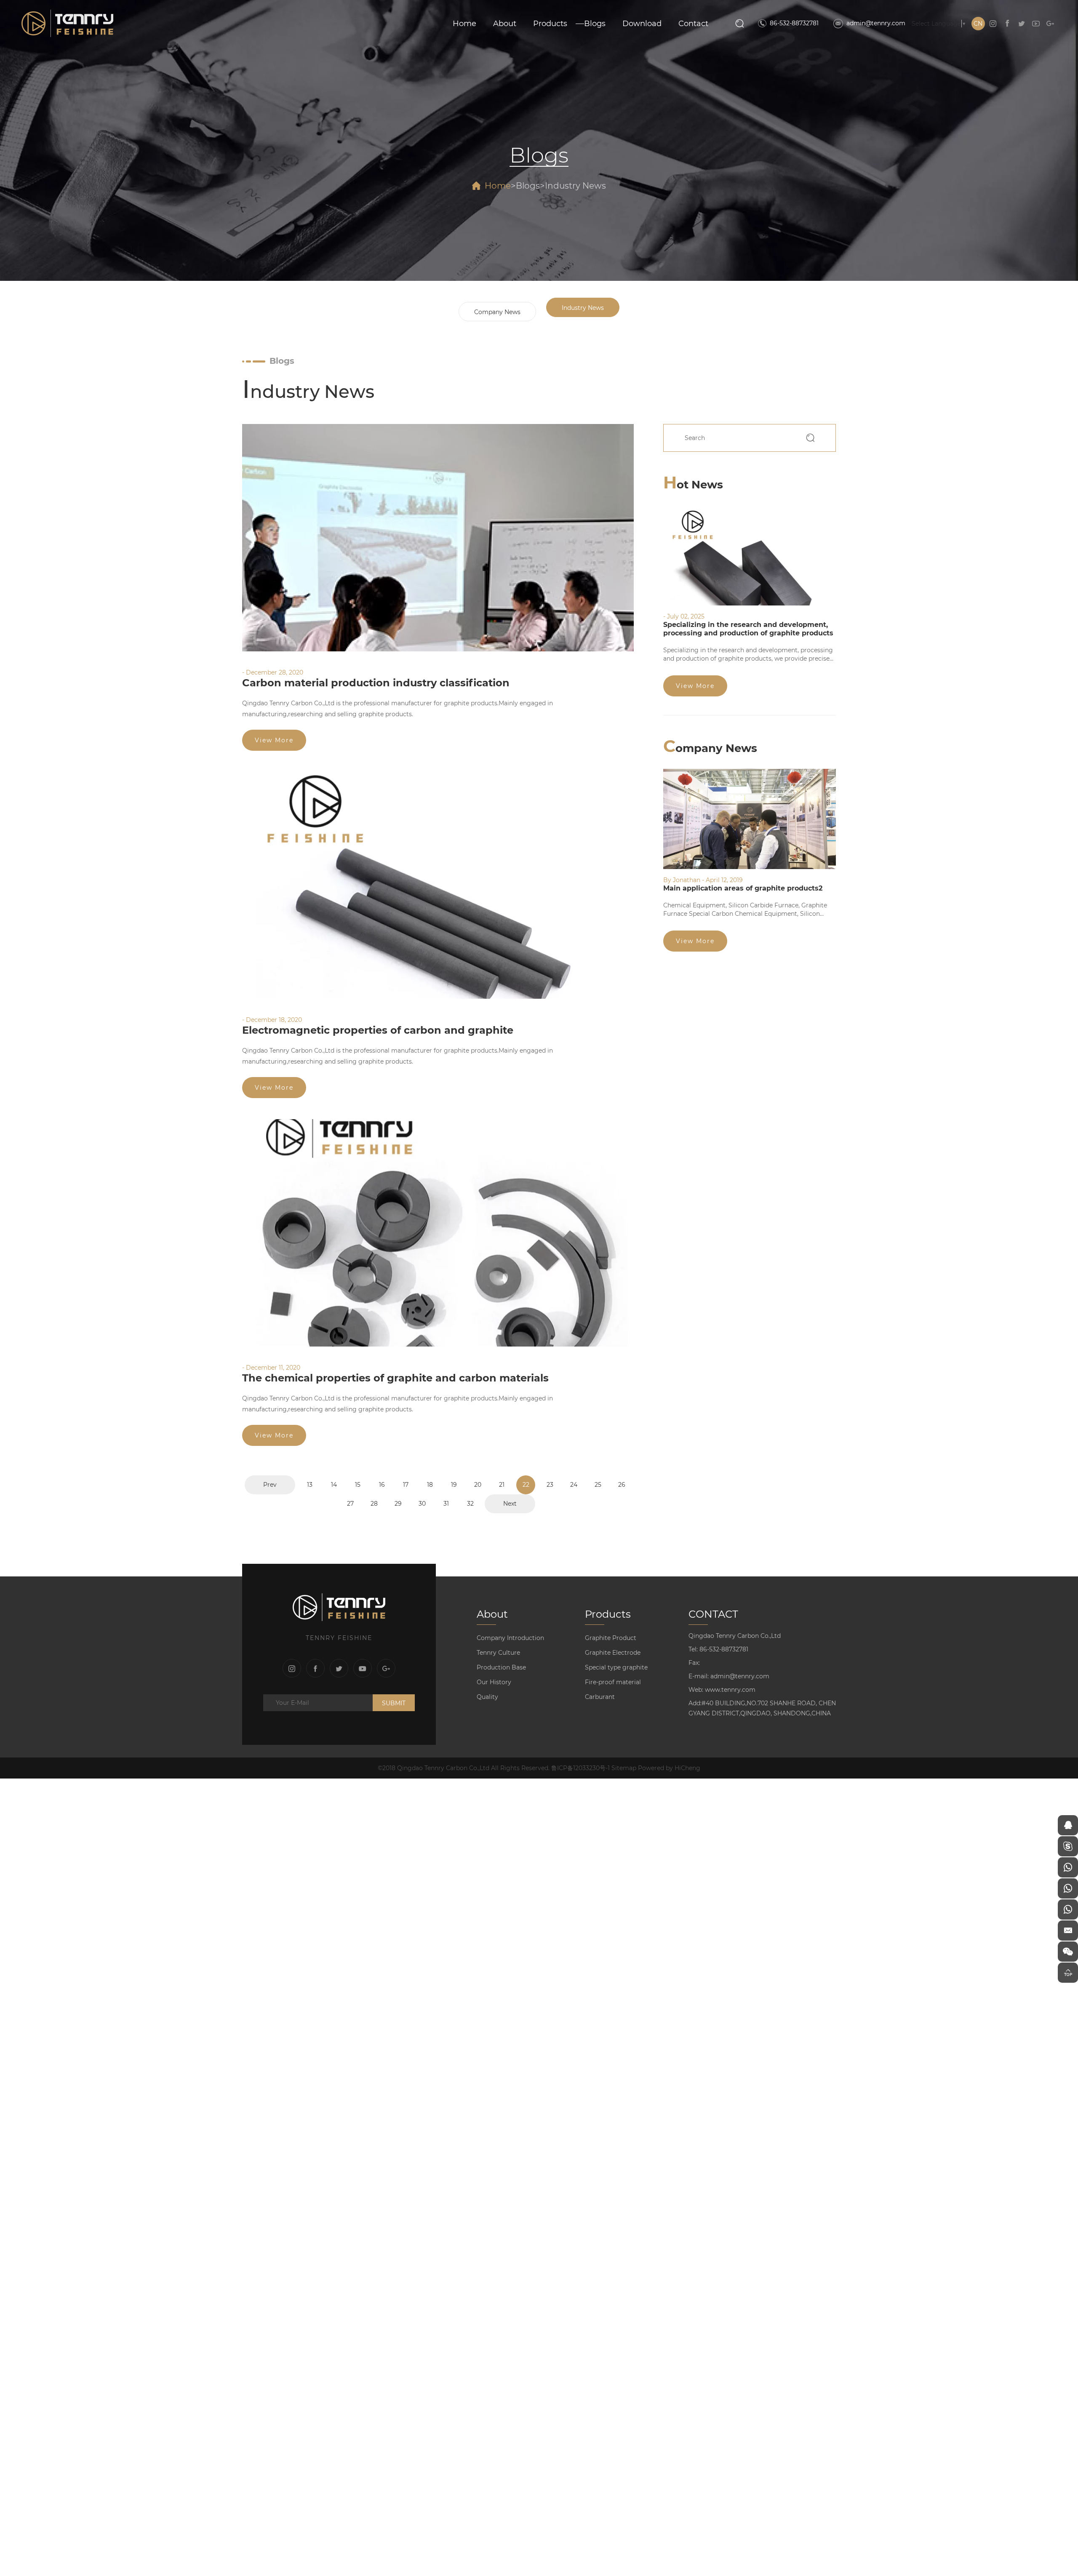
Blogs (595, 24)
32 (470, 1504)
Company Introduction (510, 1638)
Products (550, 24)
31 (446, 1504)
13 (310, 1485)
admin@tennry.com (876, 23)
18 (430, 1485)
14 (334, 1485)
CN (978, 24)
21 (502, 1485)
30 (422, 1504)
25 (598, 1485)
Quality (487, 1697)
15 (358, 1485)
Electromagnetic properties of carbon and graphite (378, 1030)
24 (574, 1485)
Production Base (501, 1667)
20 (478, 1485)
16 (382, 1485)
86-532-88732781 (794, 23)
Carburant (600, 1697)
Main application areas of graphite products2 (743, 888)
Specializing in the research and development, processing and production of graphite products (748, 629)
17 (406, 1485)
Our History (494, 1682)
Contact (693, 24)
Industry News (575, 186)
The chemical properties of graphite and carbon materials (395, 1378)
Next (510, 1504)
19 (454, 1485)
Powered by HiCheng (669, 1768)
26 (622, 1485)
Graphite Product (611, 1638)
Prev (270, 1485)
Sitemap (624, 1768)
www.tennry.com (730, 1690)
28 (374, 1504)
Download (642, 24)
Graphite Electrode (613, 1653)
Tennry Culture (498, 1653)
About (505, 24)
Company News (497, 312)
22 (526, 1485)
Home (464, 24)
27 (350, 1504)
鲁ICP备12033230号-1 (580, 1768)
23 (550, 1485)
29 (398, 1504)
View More (274, 740)
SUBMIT (394, 1703)
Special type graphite (616, 1667)
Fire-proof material (613, 1682)
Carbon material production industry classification (376, 683)
